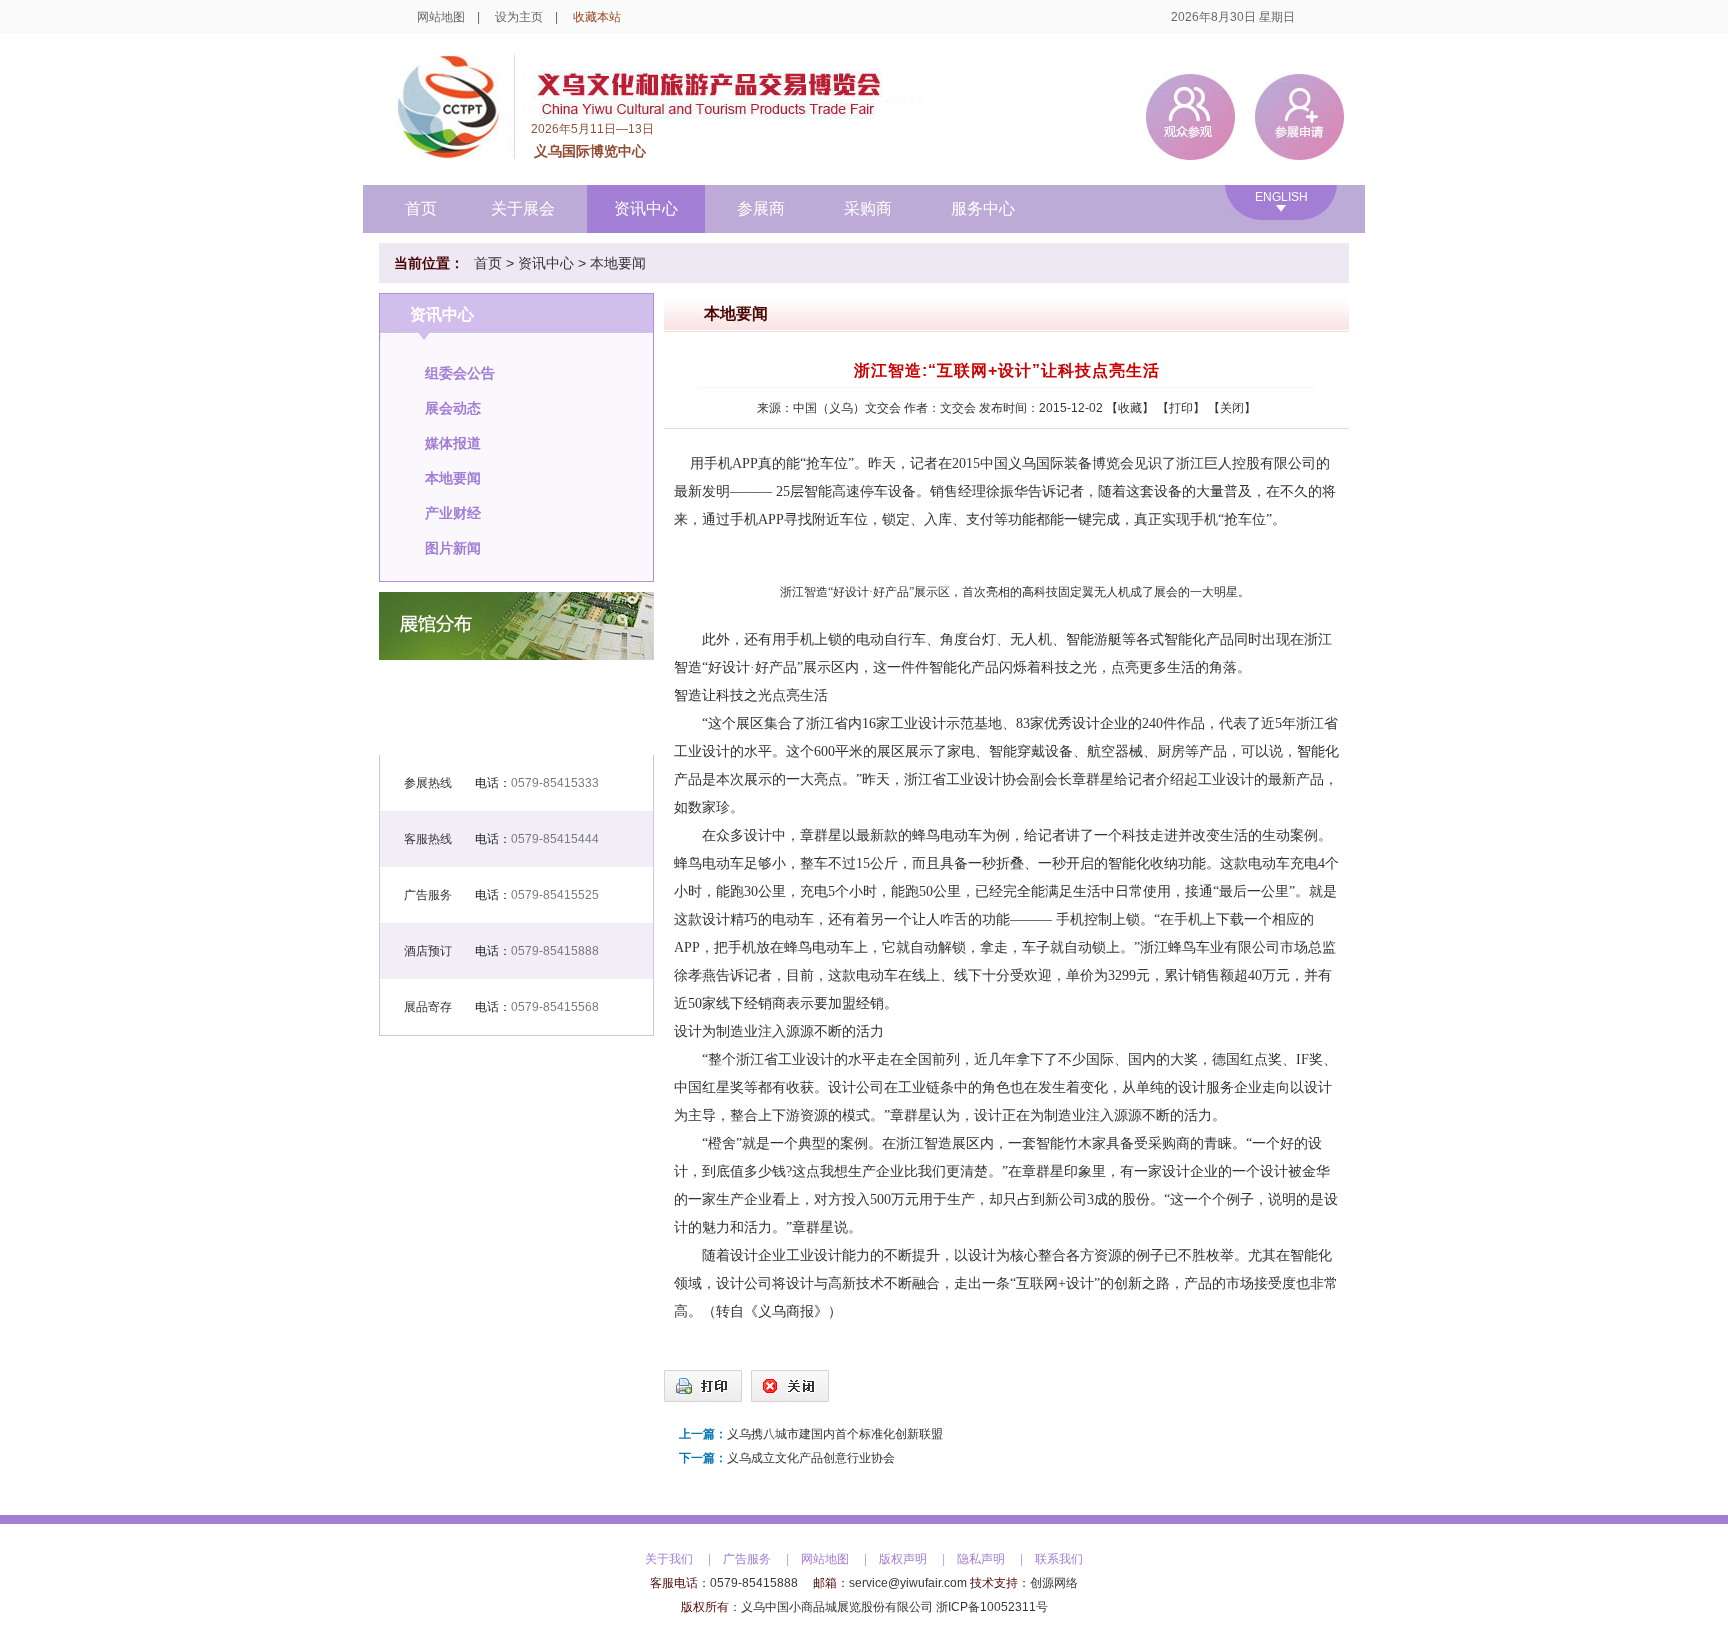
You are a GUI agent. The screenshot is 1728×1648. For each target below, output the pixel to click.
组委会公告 (460, 373)
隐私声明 (981, 1559)
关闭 (1232, 408)
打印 (1181, 408)
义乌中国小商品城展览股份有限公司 (837, 1607)
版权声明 (903, 1559)
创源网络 (1054, 1583)
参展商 (761, 208)
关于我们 (669, 1559)
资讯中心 (646, 208)
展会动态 (453, 408)
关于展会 (523, 208)
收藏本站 (597, 17)
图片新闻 (453, 548)
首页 (421, 208)
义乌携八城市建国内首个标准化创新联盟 (835, 1434)
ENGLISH (1281, 197)
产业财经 (453, 513)
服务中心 (983, 208)
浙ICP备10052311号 (992, 1607)
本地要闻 (618, 263)
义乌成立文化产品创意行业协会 (811, 1458)
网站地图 (441, 17)
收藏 (1130, 408)
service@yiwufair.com (908, 1583)
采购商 (868, 208)
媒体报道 (453, 443)
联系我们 (1059, 1559)
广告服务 (747, 1559)
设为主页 (519, 17)
